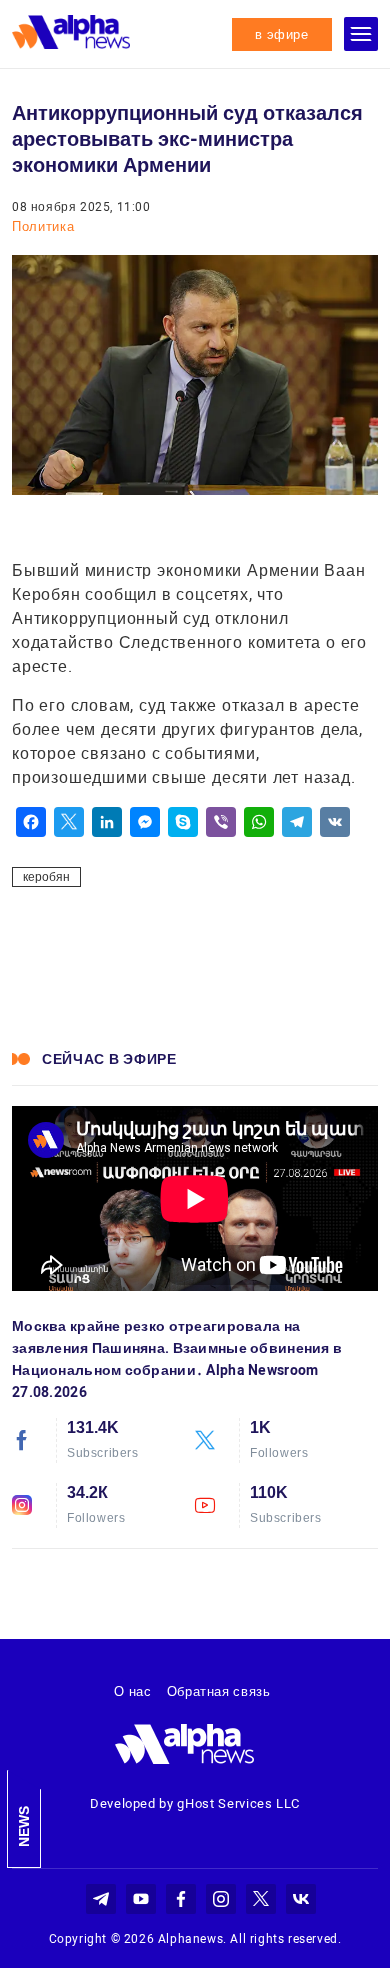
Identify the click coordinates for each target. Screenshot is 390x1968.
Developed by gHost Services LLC (195, 1803)
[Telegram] (297, 822)
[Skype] (183, 822)
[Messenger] (145, 822)
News (24, 1826)
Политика (43, 226)
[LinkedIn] (107, 822)
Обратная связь (219, 1691)
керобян (46, 877)
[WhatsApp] (259, 822)
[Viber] (221, 822)
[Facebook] (31, 822)
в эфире (282, 34)
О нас (132, 1691)
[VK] (335, 822)
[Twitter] (69, 822)
